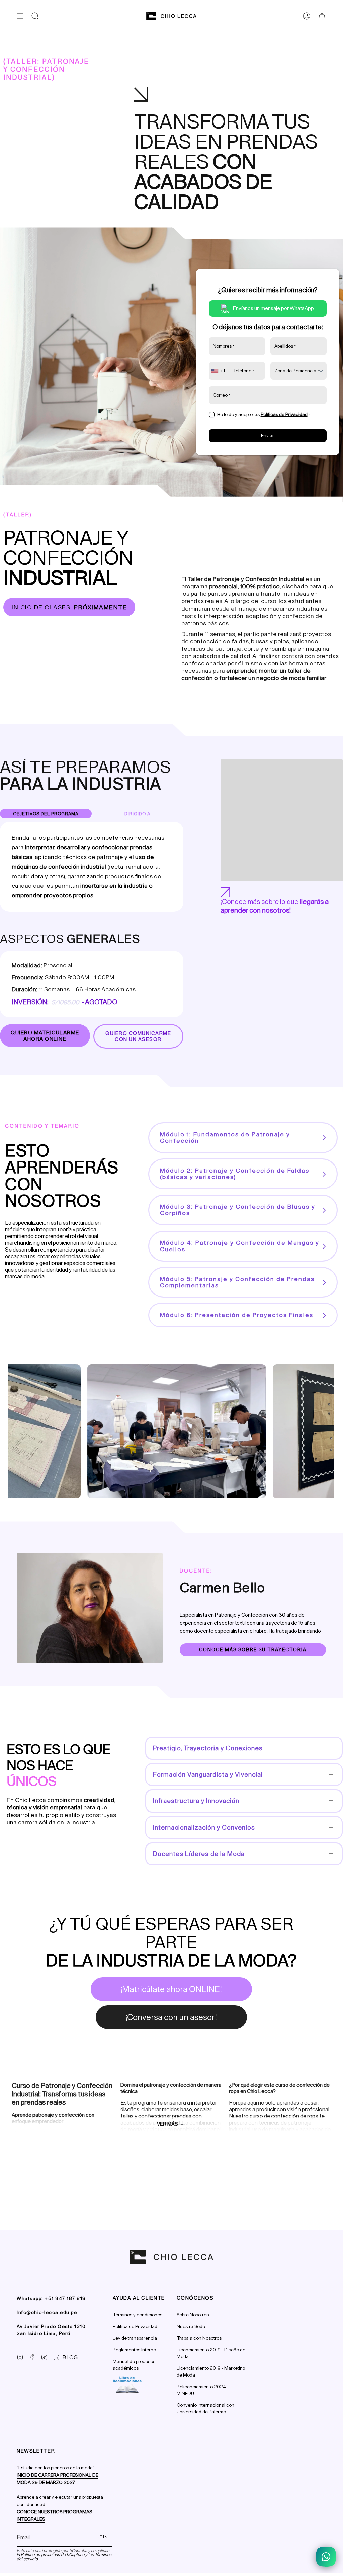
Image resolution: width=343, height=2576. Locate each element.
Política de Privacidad (135, 2326)
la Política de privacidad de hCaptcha (51, 2554)
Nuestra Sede (191, 2326)
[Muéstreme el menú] (20, 16)
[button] (35, 16)
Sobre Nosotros (193, 2315)
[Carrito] (322, 16)
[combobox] (219, 371)
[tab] (46, 814)
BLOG (70, 2357)
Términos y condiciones (138, 2315)
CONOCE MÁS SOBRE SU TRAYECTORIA (253, 1650)
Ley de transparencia (135, 2338)
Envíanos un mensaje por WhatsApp (273, 308)
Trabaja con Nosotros (199, 2338)
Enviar (268, 436)
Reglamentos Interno (134, 2350)
